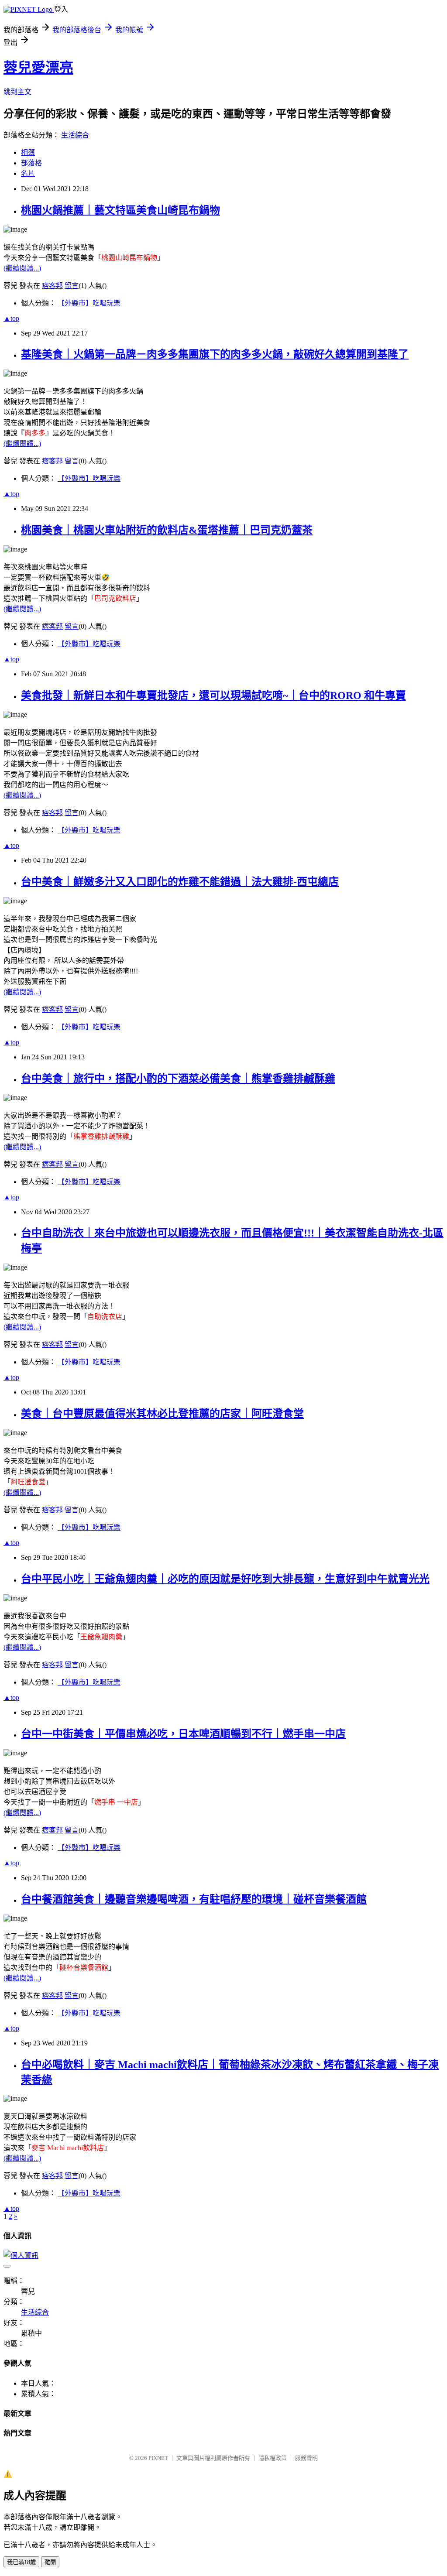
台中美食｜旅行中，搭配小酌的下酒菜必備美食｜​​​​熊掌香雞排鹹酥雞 (178, 1079)
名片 (28, 173)
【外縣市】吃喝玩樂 (89, 303)
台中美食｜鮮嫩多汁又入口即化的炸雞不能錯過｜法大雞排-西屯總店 (180, 882)
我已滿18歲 (21, 2562)
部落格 (31, 163)
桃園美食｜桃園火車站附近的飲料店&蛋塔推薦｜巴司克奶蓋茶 (167, 530)
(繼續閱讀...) (22, 268)
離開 (50, 2562)
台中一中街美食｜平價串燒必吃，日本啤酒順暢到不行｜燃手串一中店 (183, 1734)
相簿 (28, 152)
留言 (72, 286)
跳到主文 (17, 92)
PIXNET (158, 2458)
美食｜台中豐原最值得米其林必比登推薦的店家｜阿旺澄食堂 (162, 1414)
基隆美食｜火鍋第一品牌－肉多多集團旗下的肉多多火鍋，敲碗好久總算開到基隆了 (215, 354)
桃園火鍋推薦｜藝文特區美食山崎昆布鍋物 (120, 210)
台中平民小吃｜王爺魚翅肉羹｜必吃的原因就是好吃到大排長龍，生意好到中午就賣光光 (225, 1579)
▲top (11, 318)
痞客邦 (52, 286)
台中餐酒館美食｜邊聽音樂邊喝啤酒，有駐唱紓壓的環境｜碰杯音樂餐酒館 (194, 1899)
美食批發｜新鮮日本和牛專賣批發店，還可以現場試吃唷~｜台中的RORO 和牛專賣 (213, 695)
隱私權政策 (273, 2458)
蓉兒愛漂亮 (38, 68)
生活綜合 (75, 135)
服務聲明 (306, 2458)
